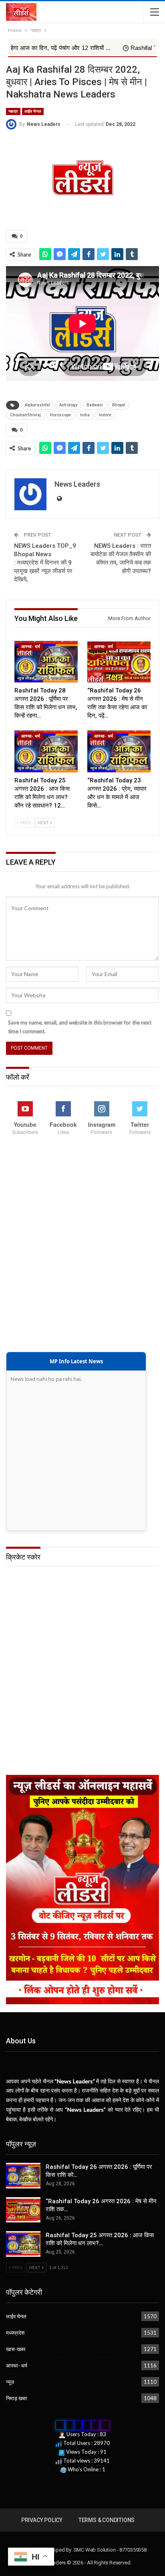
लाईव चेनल (33, 111)
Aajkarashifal (37, 405)
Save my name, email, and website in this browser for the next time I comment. (80, 1027)
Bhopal (119, 405)
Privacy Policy (42, 2520)
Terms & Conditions (107, 2520)
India (85, 415)
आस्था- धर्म (31, 647)
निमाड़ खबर (17, 2398)
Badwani (95, 405)
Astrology (68, 405)
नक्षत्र (13, 111)
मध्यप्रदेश (15, 2333)
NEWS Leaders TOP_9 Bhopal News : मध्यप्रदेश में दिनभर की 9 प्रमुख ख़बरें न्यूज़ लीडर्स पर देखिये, (45, 563)
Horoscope (60, 415)
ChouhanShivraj (25, 415)
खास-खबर (16, 2349)
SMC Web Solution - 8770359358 (110, 2550)
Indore (105, 415)
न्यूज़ (10, 2382)
